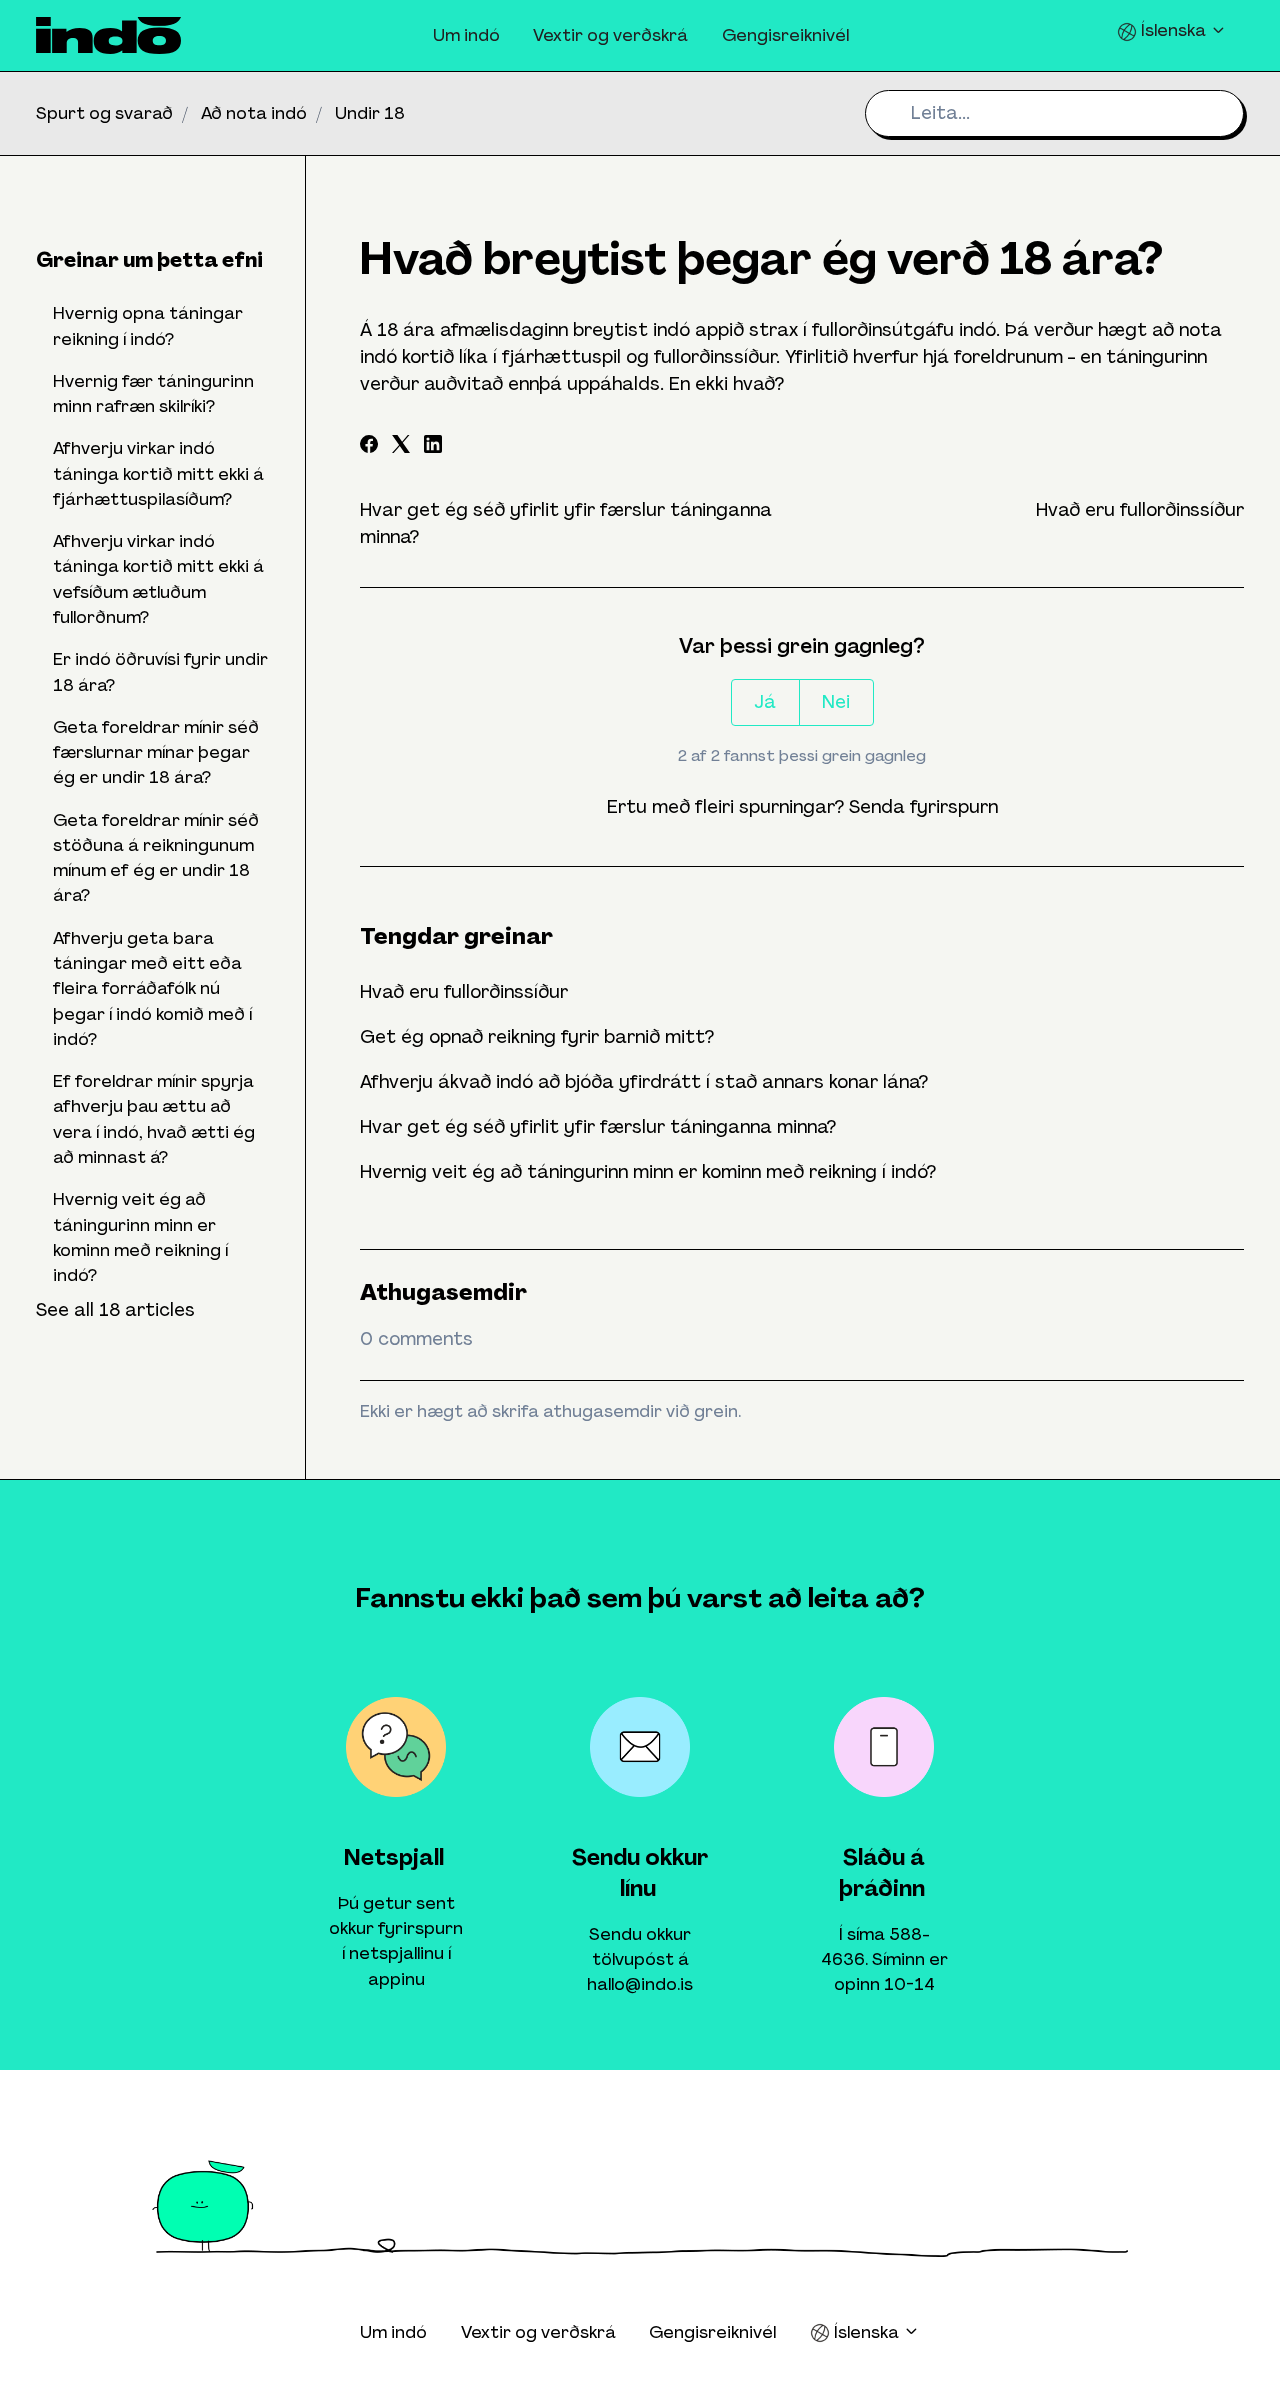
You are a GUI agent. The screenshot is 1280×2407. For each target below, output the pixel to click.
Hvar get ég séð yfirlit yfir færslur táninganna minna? (598, 1127)
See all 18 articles (115, 1310)
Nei (836, 702)
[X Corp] (401, 447)
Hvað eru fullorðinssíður (1140, 510)
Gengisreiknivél (785, 35)
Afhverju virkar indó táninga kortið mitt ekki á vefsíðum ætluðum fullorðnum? (158, 579)
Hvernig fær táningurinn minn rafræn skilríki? (153, 393)
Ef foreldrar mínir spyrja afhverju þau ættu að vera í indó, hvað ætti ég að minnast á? (154, 1119)
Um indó (466, 35)
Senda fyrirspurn (923, 807)
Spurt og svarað (104, 113)
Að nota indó (254, 113)
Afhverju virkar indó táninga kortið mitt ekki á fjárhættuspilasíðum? (158, 473)
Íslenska (1173, 30)
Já (765, 702)
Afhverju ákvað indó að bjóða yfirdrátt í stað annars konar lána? (644, 1082)
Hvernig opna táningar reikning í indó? (148, 325)
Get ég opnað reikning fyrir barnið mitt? (537, 1037)
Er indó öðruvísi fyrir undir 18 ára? (160, 671)
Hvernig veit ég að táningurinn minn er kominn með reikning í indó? (648, 1172)
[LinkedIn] (433, 447)
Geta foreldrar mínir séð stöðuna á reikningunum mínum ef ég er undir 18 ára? (156, 858)
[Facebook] (369, 447)
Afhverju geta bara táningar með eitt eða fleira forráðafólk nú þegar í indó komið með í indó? (152, 988)
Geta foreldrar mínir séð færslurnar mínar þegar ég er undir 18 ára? (156, 752)
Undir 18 (370, 113)
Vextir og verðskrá (610, 35)
